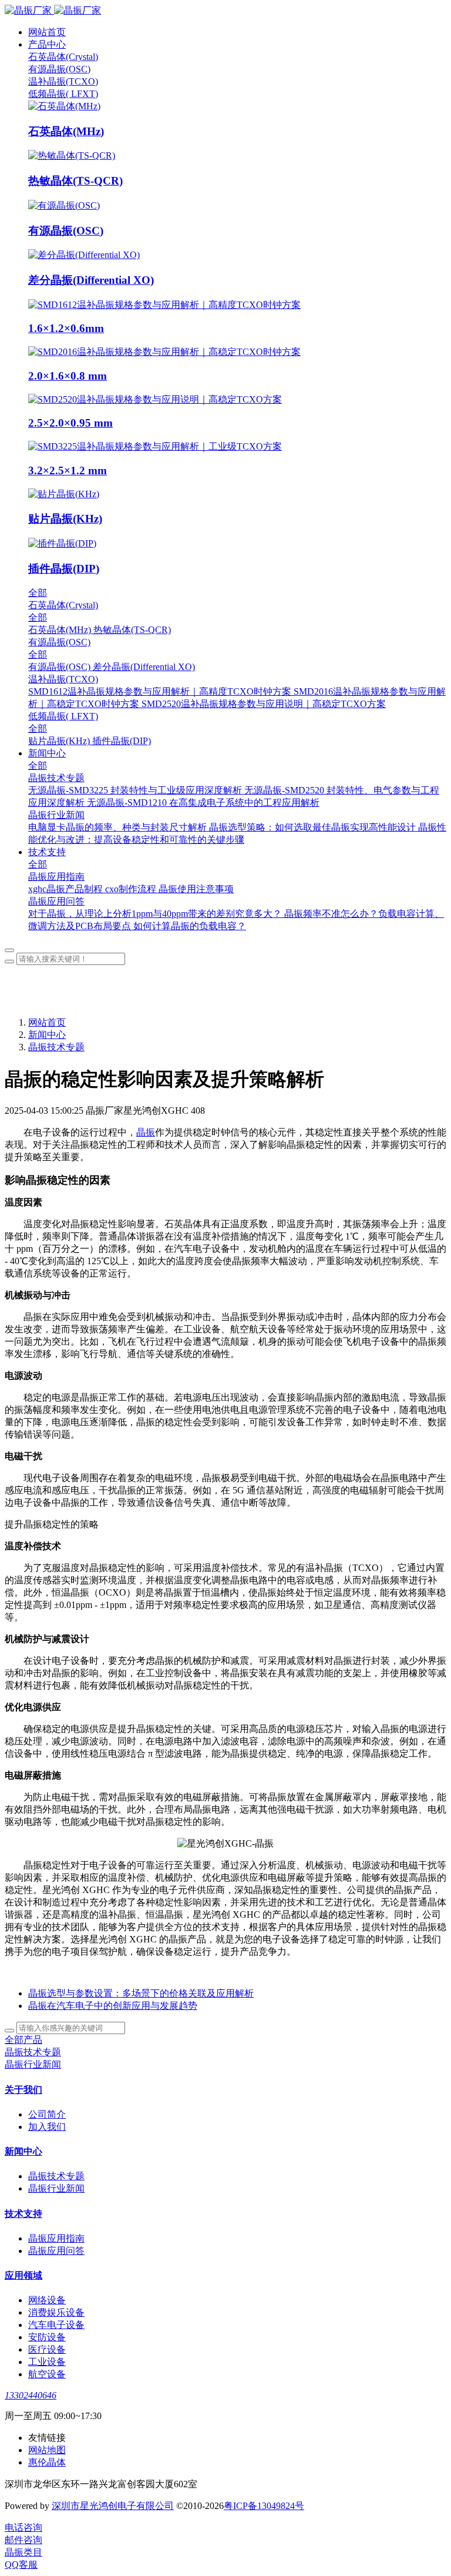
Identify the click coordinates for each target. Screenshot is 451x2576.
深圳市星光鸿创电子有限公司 (113, 2506)
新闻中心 (47, 1035)
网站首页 (47, 32)
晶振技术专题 (56, 1047)
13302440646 (31, 2395)
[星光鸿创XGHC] (225, 11)
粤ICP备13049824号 (264, 2506)
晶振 (146, 1132)
